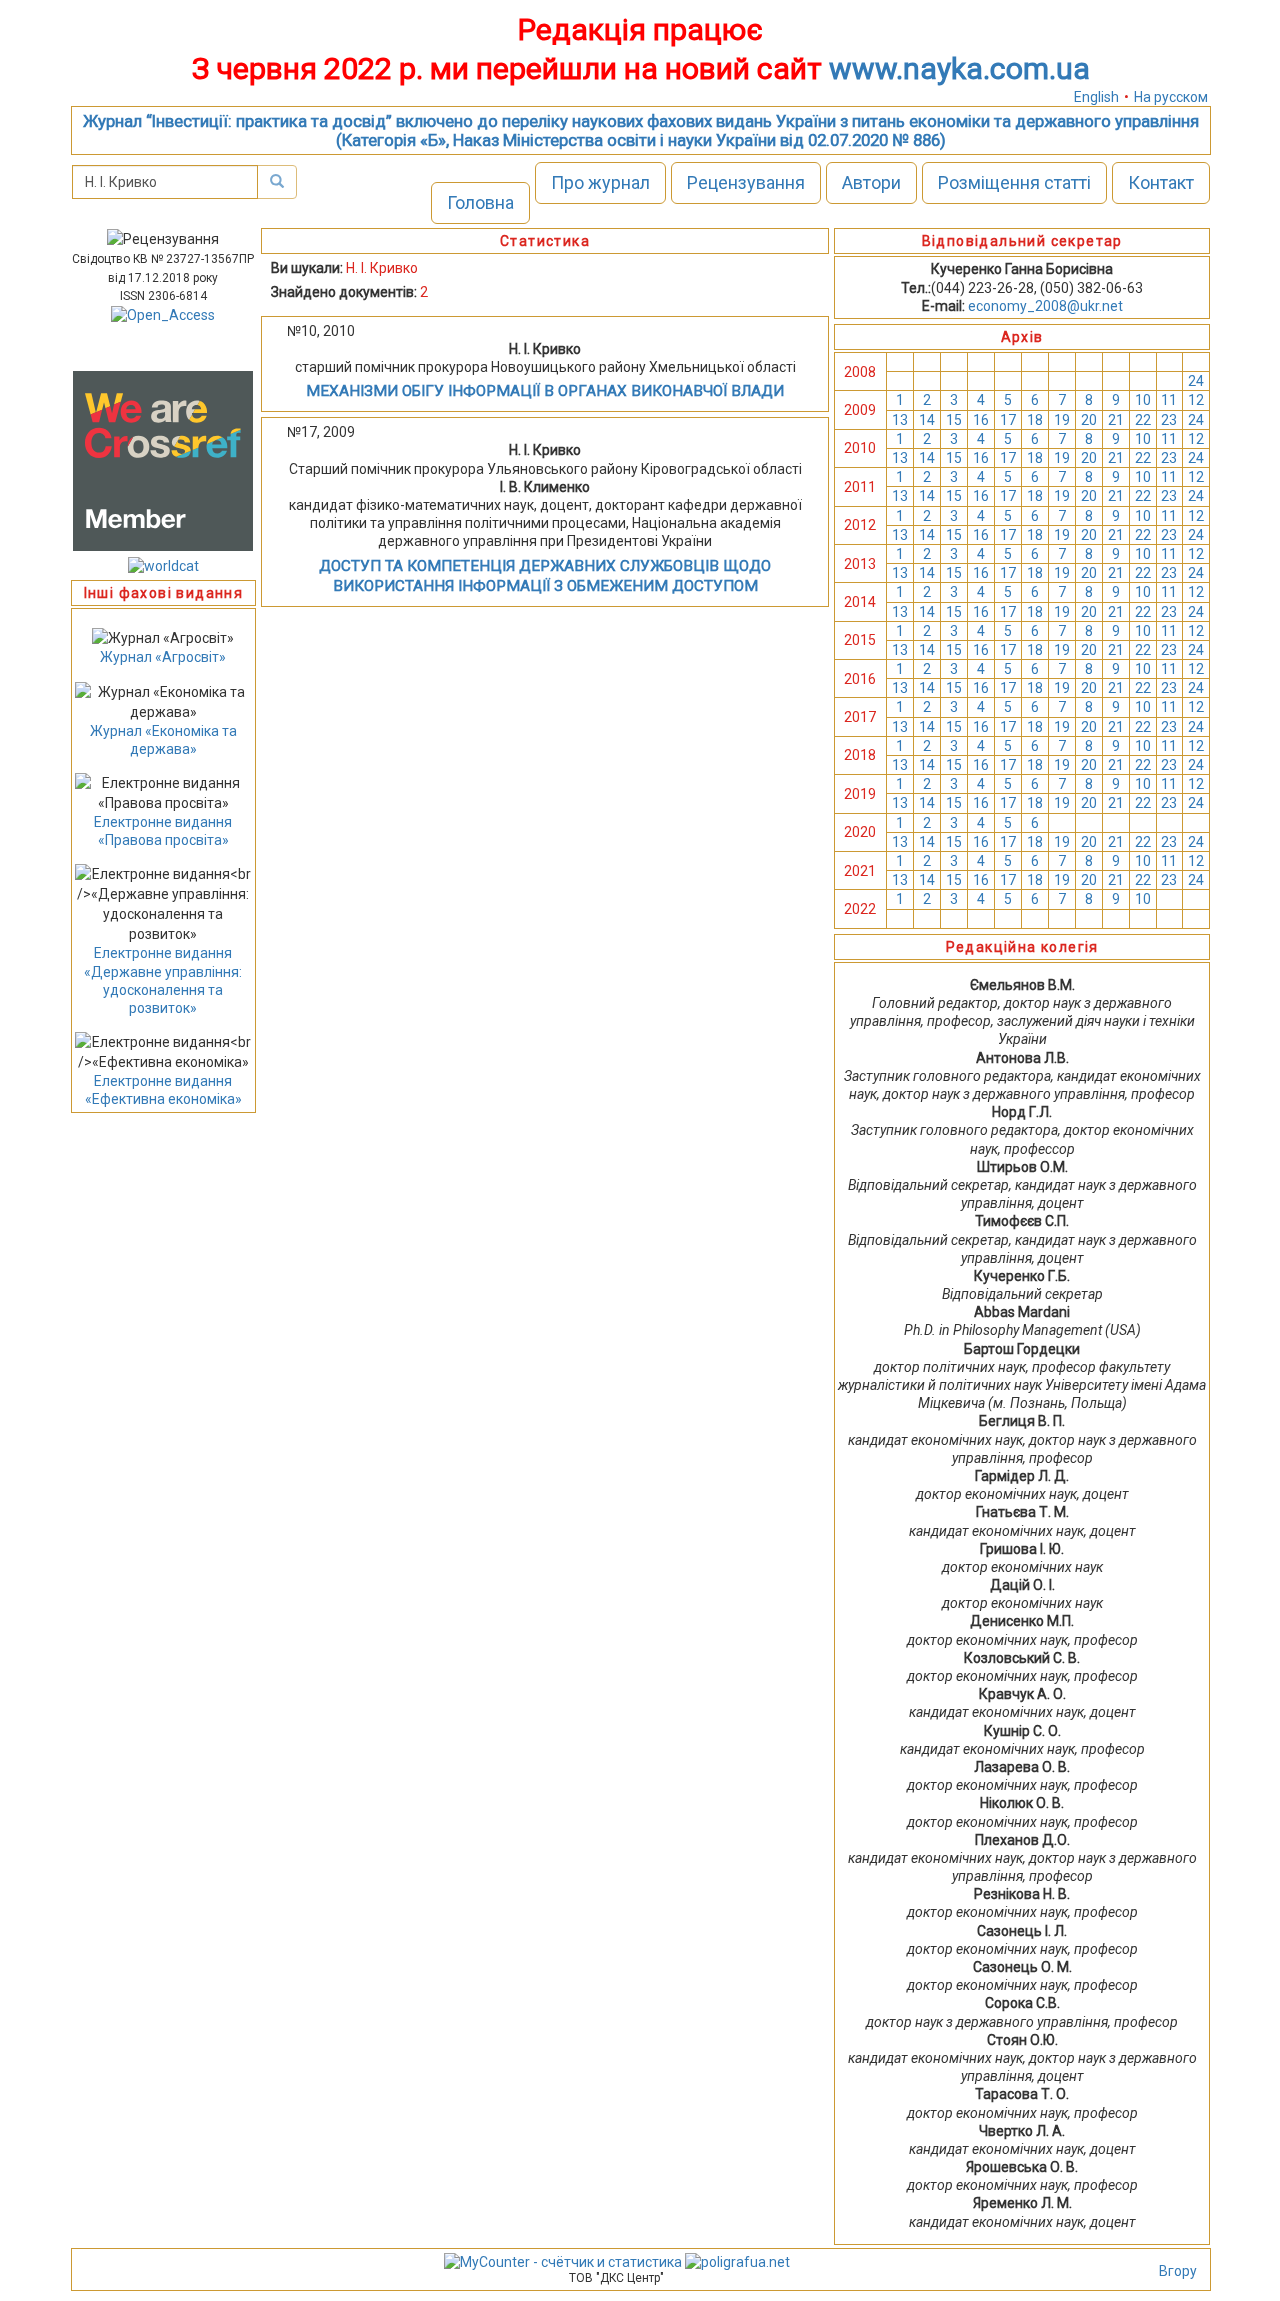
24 (1196, 381)
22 (1143, 420)
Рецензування (746, 182)
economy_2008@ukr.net (1045, 306)
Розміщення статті (1014, 182)
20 (1089, 420)
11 (1169, 400)
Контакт (1161, 182)
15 (954, 420)
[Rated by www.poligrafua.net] (737, 2261)
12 (1196, 400)
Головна (480, 202)
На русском (1171, 97)
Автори (871, 182)
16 (981, 420)
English (1096, 97)
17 (1008, 420)
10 (1143, 400)
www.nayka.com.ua (959, 68)
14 (927, 420)
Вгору (1178, 2271)
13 (900, 420)
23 (1169, 420)
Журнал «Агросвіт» (163, 657)
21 (1116, 420)
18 (1035, 420)
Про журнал (600, 182)
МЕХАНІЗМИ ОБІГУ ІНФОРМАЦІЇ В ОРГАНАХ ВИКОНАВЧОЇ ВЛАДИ (545, 391)
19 (1062, 420)
